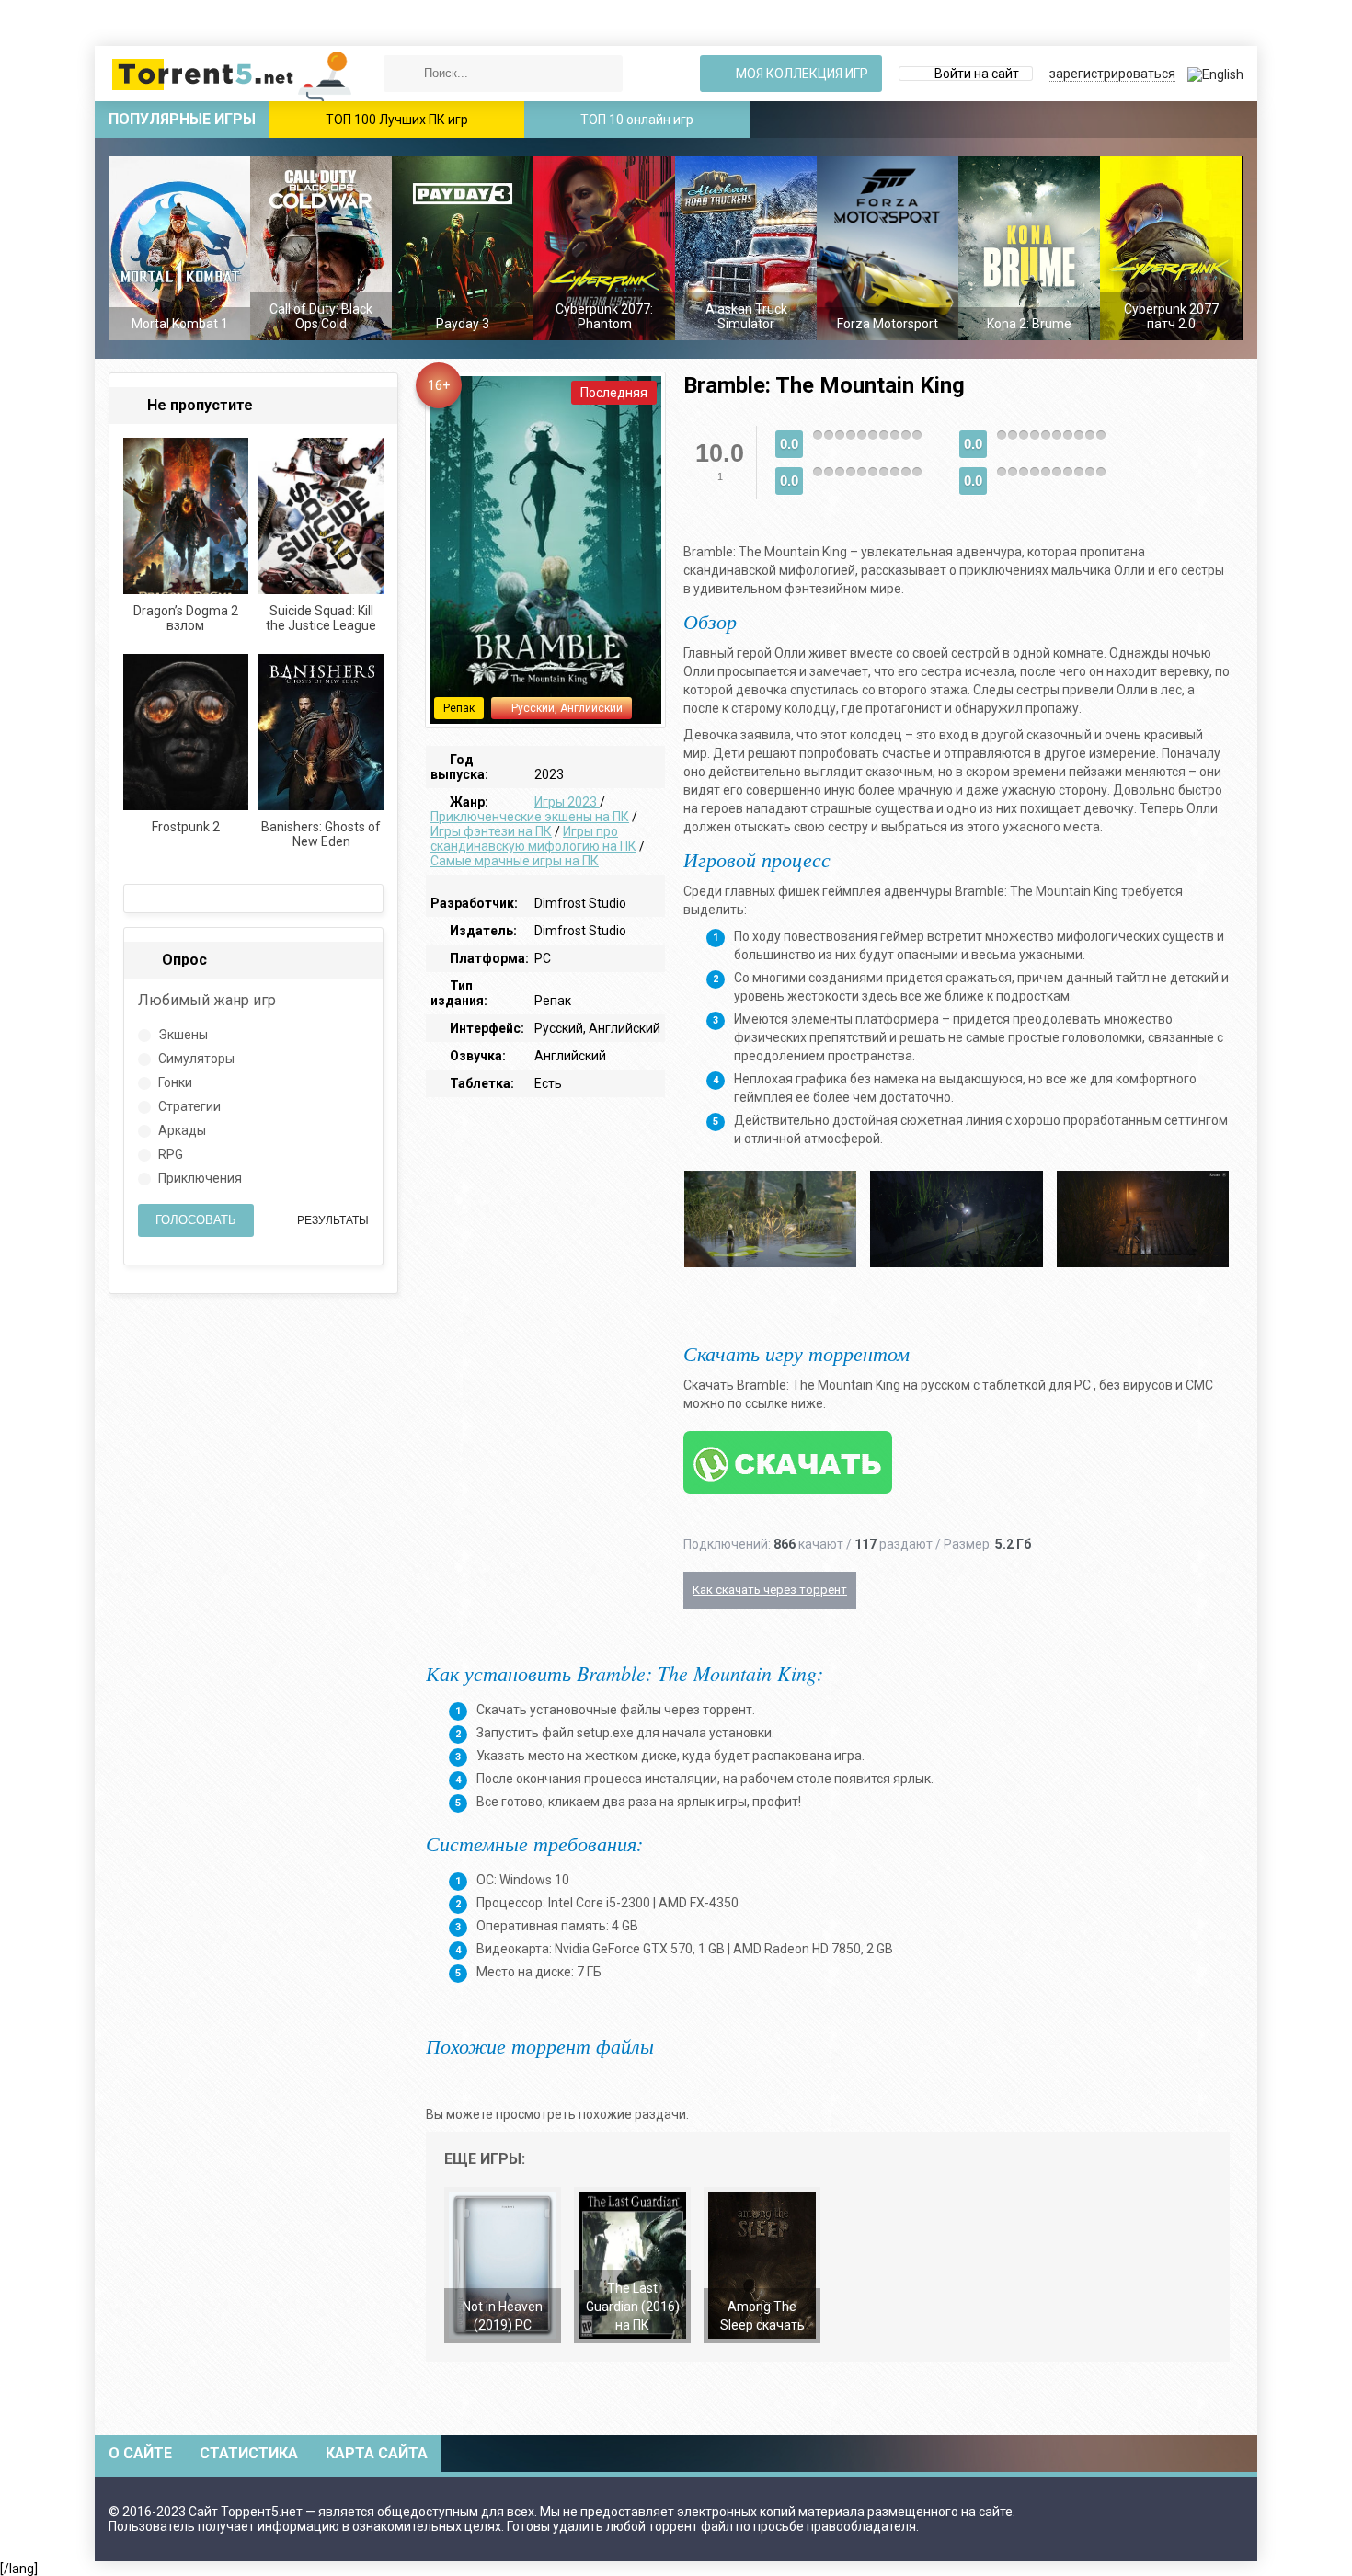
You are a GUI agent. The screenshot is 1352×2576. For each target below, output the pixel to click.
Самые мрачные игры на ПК (515, 861)
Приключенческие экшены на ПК (530, 817)
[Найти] (402, 74)
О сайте (140, 2453)
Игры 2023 (567, 802)
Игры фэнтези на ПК (491, 831)
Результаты (332, 1220)
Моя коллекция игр (801, 74)
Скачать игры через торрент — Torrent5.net (233, 74)
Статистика (249, 2453)
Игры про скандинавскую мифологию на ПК (533, 839)
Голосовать (196, 1220)
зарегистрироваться (1112, 74)
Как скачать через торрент (770, 1590)
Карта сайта (377, 2453)
